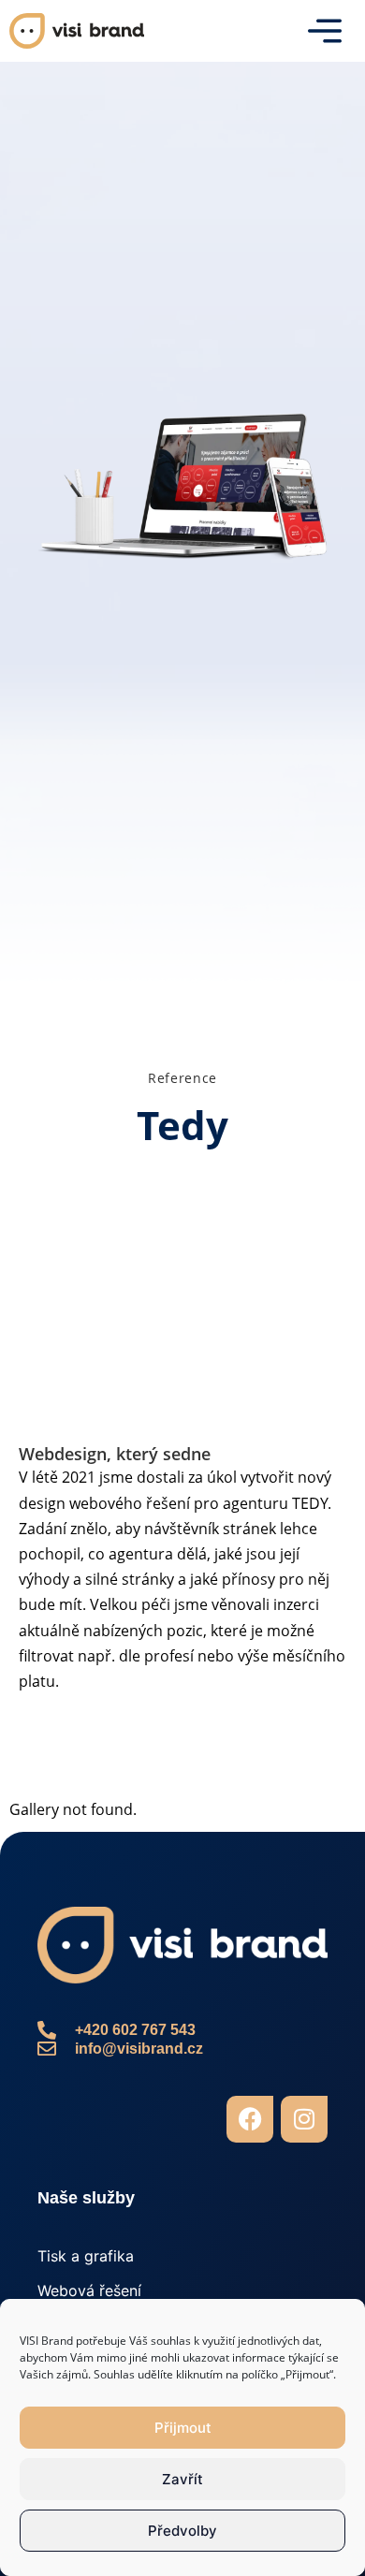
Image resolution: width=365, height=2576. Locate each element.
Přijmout (183, 2428)
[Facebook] (250, 2119)
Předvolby (182, 2531)
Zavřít (182, 2479)
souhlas (171, 2341)
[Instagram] (304, 2119)
